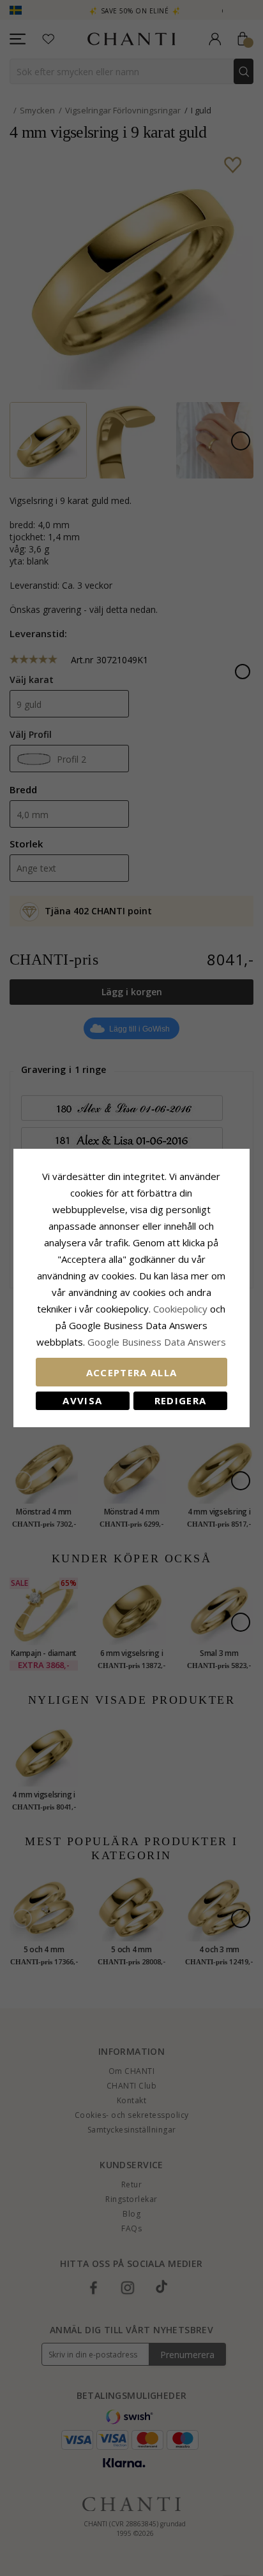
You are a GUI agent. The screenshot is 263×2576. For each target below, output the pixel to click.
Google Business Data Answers (157, 1342)
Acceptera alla (132, 1372)
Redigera (181, 1400)
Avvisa (82, 1400)
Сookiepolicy (182, 1309)
